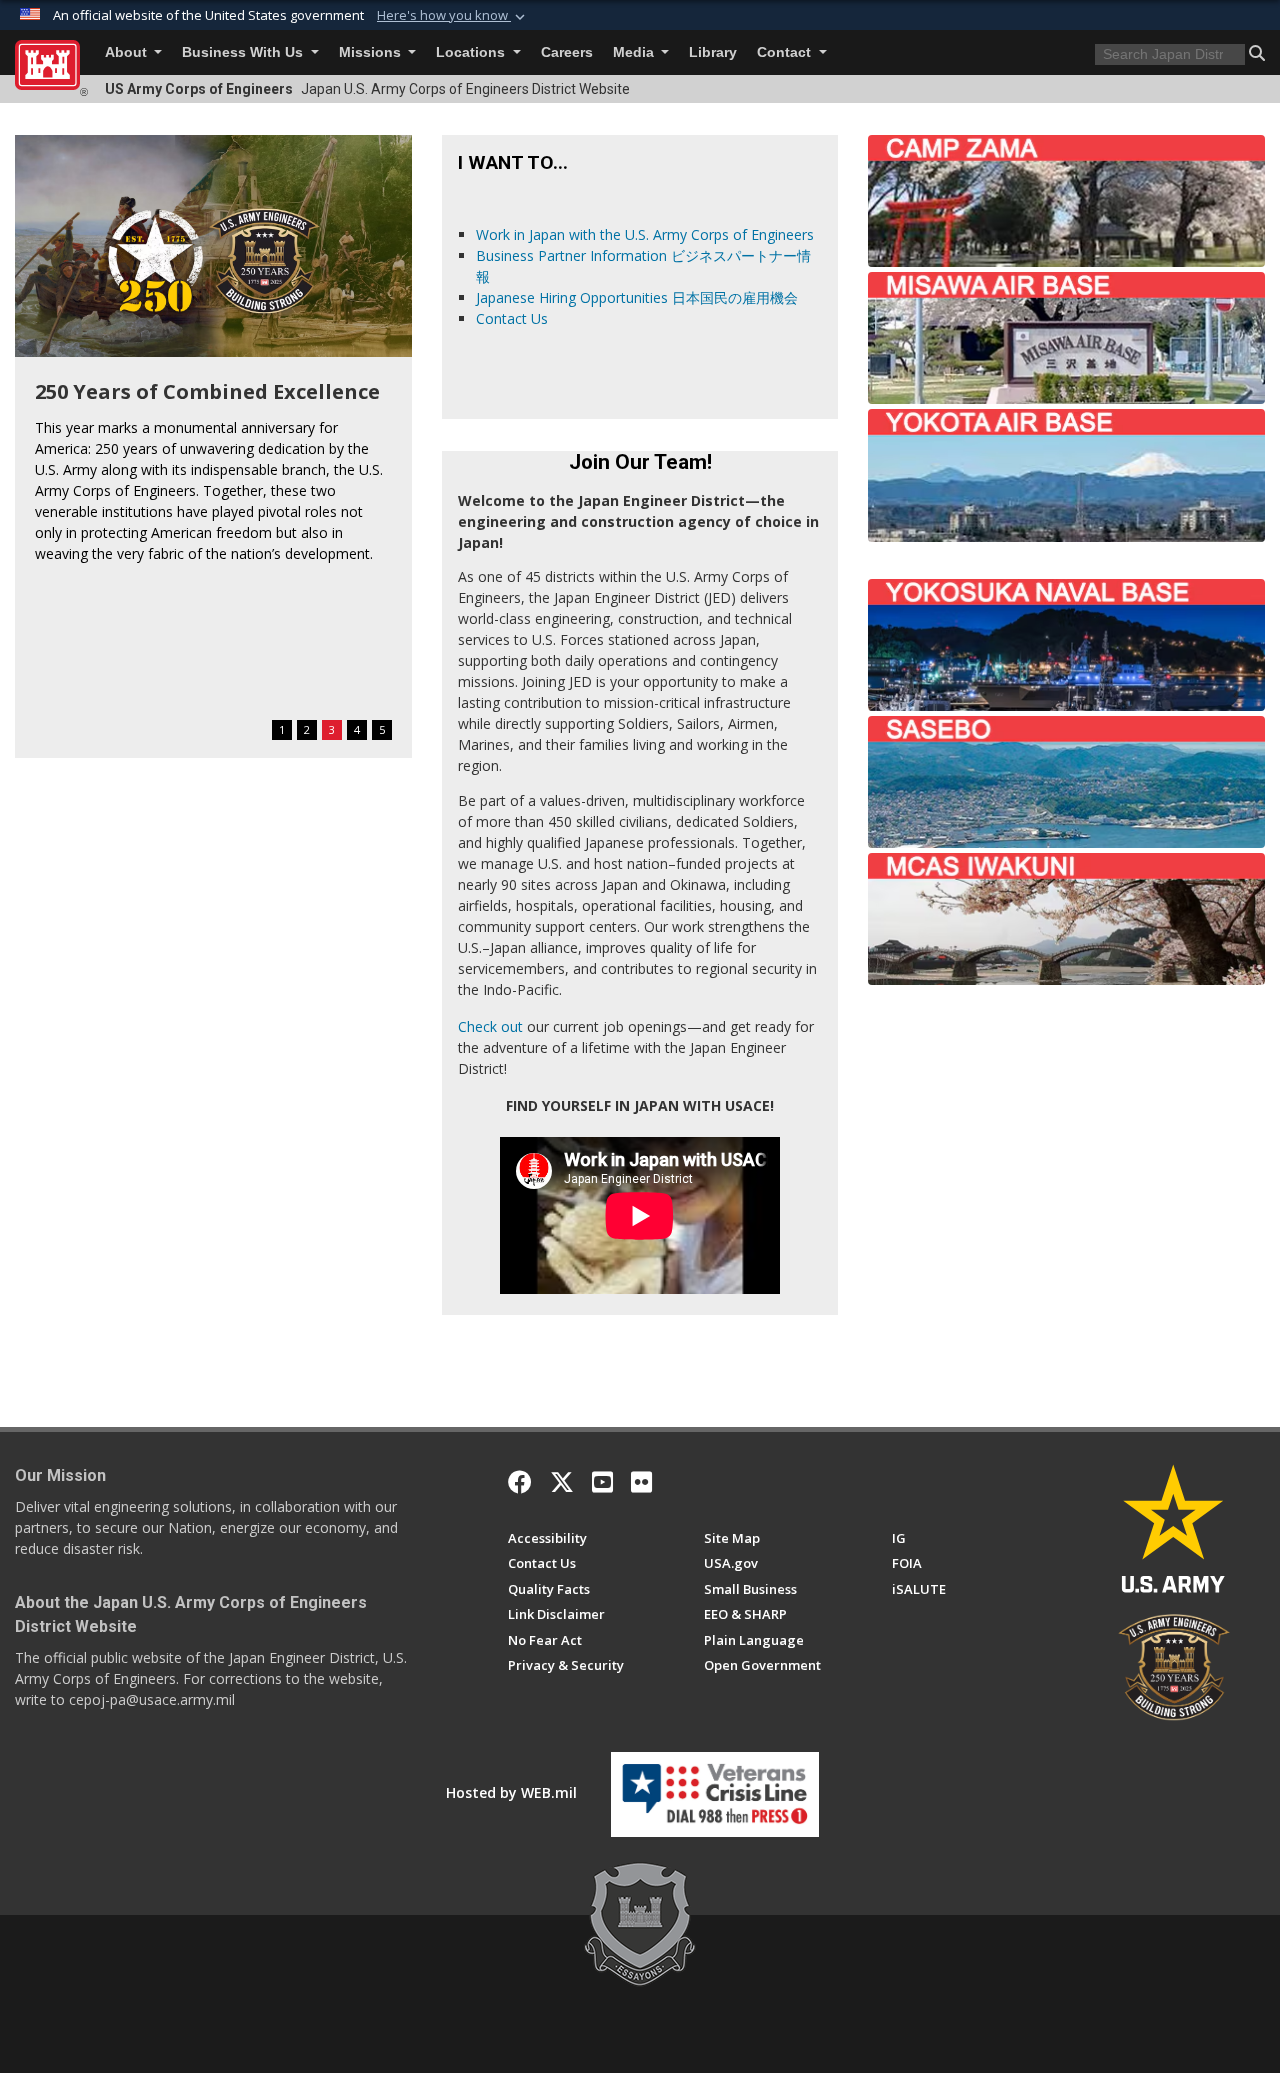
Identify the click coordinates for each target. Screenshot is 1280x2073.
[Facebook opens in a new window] (520, 1482)
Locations (472, 52)
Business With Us (244, 52)
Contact (786, 52)
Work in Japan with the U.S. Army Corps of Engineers (645, 234)
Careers (567, 52)
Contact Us (512, 318)
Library (713, 52)
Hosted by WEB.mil (511, 1792)
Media (635, 52)
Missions (372, 52)
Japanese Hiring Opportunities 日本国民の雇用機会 (637, 297)
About (128, 52)
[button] (453, 16)
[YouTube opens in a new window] (602, 1482)
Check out (490, 1026)
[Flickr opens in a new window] (641, 1482)
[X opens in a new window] (562, 1482)
